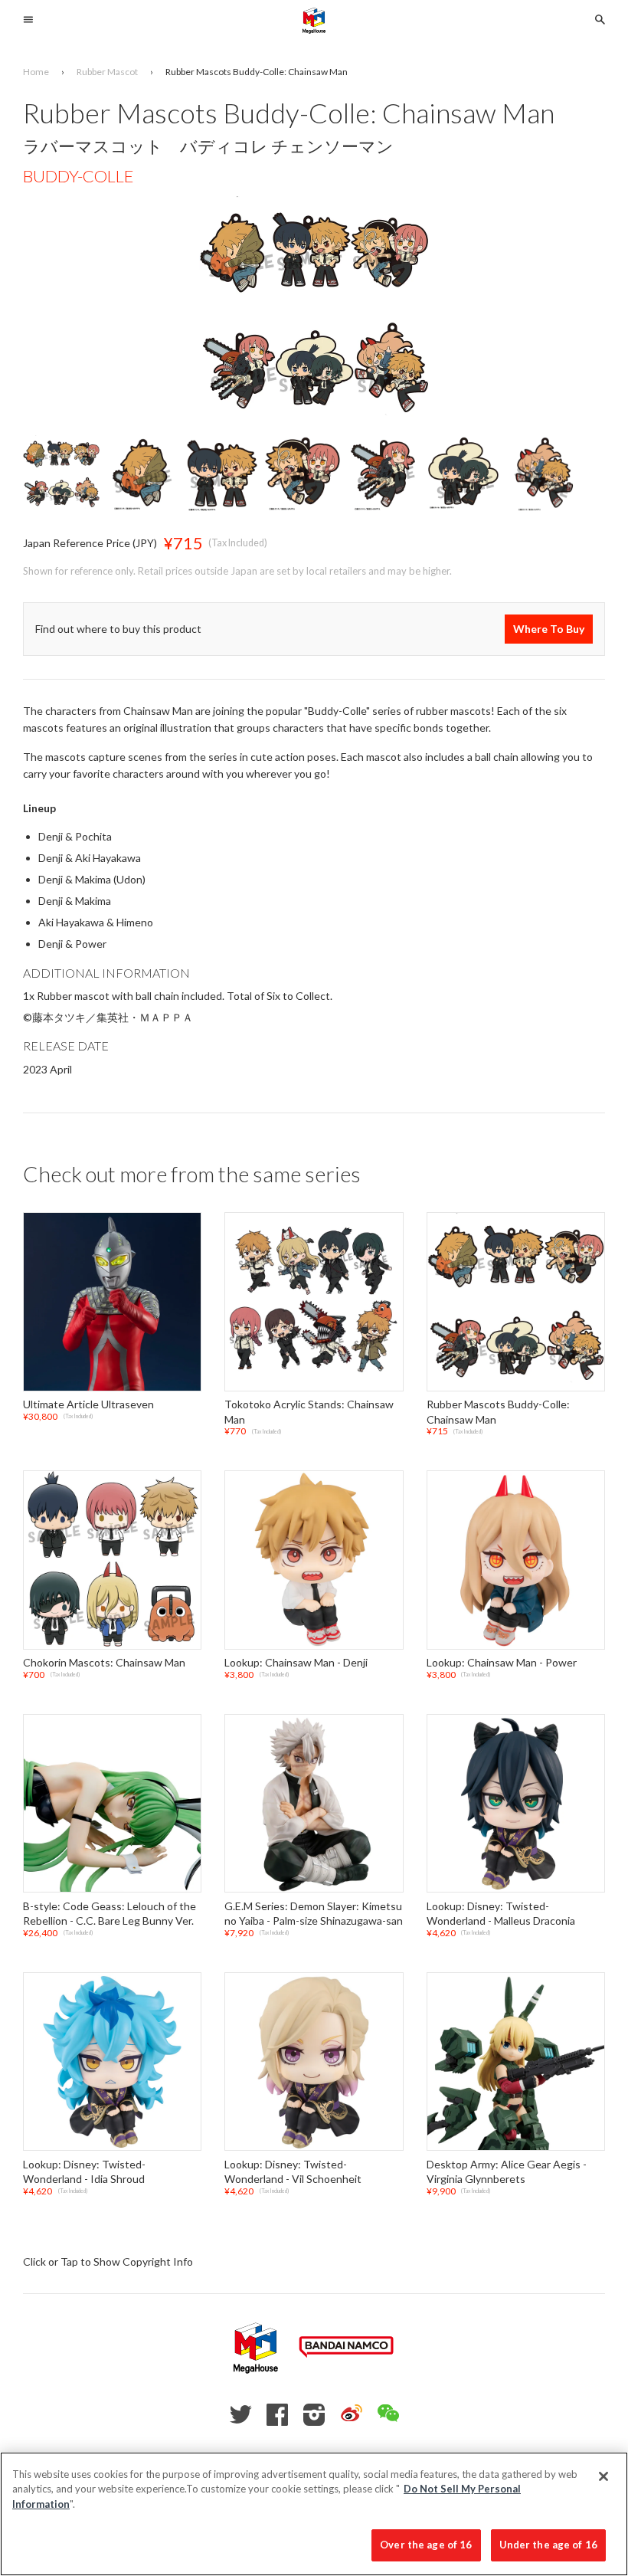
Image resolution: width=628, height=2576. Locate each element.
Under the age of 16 (548, 2545)
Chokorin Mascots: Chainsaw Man (104, 1662)
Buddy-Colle (78, 176)
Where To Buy (549, 629)
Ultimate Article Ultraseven (88, 1404)
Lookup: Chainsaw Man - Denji (296, 1662)
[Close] (603, 2476)
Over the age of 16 (426, 2545)
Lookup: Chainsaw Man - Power (502, 1662)
